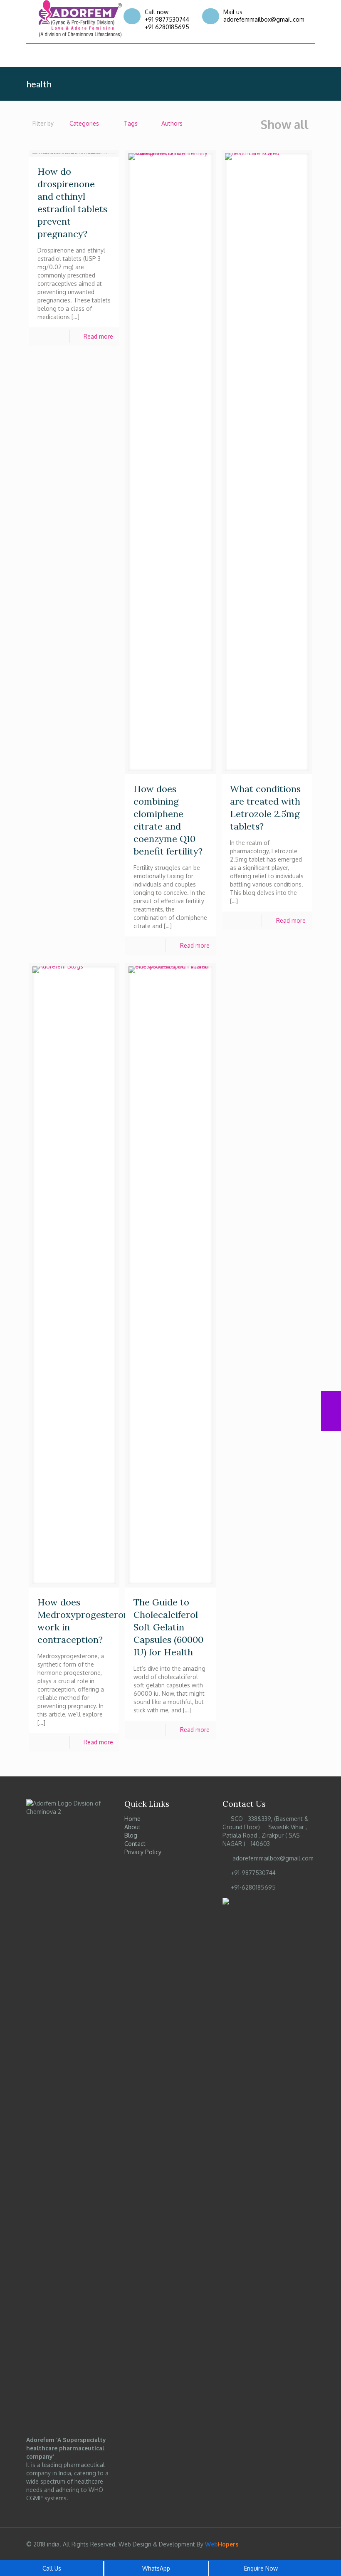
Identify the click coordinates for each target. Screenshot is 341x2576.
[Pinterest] (265, 59)
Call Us (52, 2568)
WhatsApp (156, 2568)
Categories (84, 123)
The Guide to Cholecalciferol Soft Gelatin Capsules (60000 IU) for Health (168, 1627)
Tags (131, 123)
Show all (285, 125)
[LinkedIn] (251, 59)
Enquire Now (261, 2568)
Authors (172, 123)
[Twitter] (239, 59)
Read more (98, 336)
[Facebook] (225, 59)
